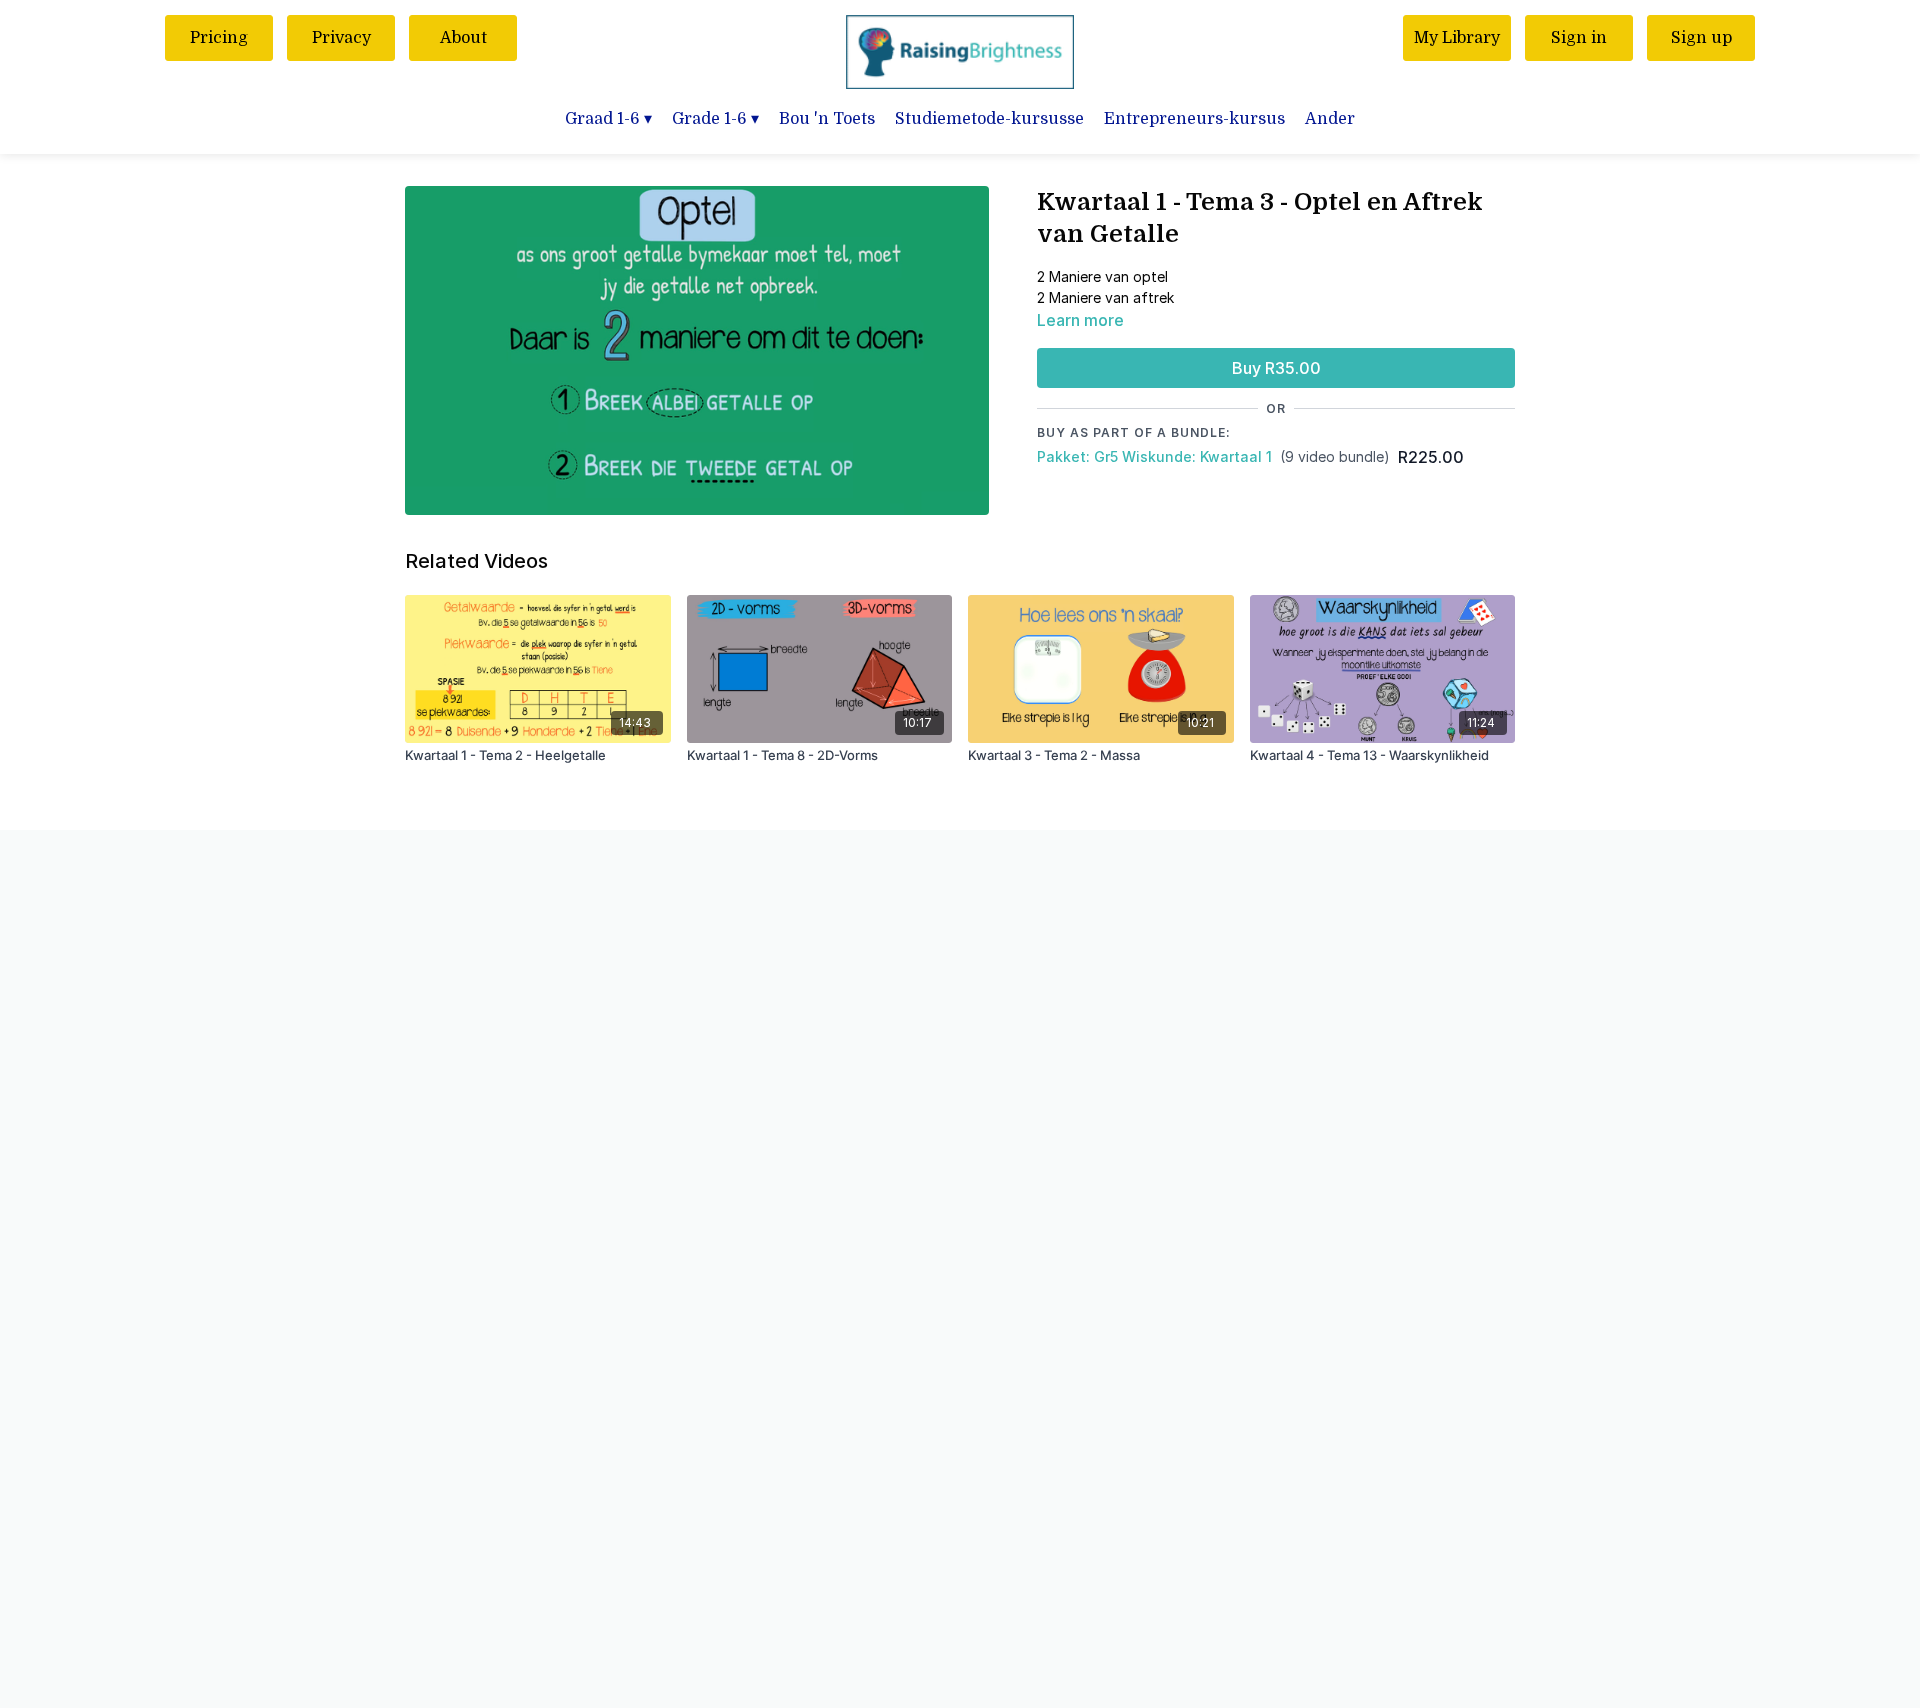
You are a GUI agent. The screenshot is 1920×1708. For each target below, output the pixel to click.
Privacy (341, 38)
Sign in (1579, 38)
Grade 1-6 (715, 119)
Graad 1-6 (608, 119)
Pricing (219, 38)
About (463, 38)
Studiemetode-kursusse (989, 119)
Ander (1330, 119)
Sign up (1701, 38)
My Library (1457, 38)
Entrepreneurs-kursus (1194, 119)
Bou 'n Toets (827, 119)
